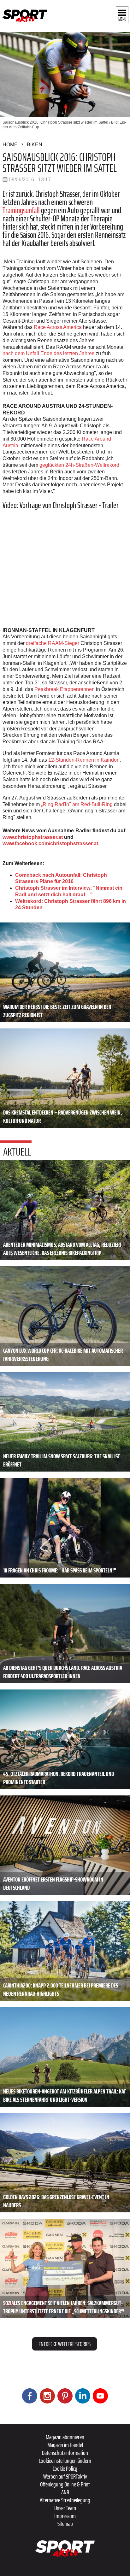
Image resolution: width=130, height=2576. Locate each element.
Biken (35, 145)
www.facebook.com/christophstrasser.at (50, 843)
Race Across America (58, 327)
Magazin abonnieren (65, 2437)
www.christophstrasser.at (33, 837)
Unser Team (65, 2508)
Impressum (65, 2516)
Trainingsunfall (21, 210)
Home (10, 145)
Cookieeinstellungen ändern (65, 2461)
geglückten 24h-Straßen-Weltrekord (79, 465)
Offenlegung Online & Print (65, 2484)
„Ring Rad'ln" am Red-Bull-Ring (77, 804)
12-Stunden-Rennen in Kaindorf (84, 760)
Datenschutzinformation (65, 2453)
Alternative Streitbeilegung (65, 2500)
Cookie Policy (65, 2468)
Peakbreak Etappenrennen (65, 689)
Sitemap (65, 2524)
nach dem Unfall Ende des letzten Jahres (48, 353)
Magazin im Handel (65, 2445)
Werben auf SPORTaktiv (65, 2476)
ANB (65, 2492)
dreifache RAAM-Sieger (53, 643)
